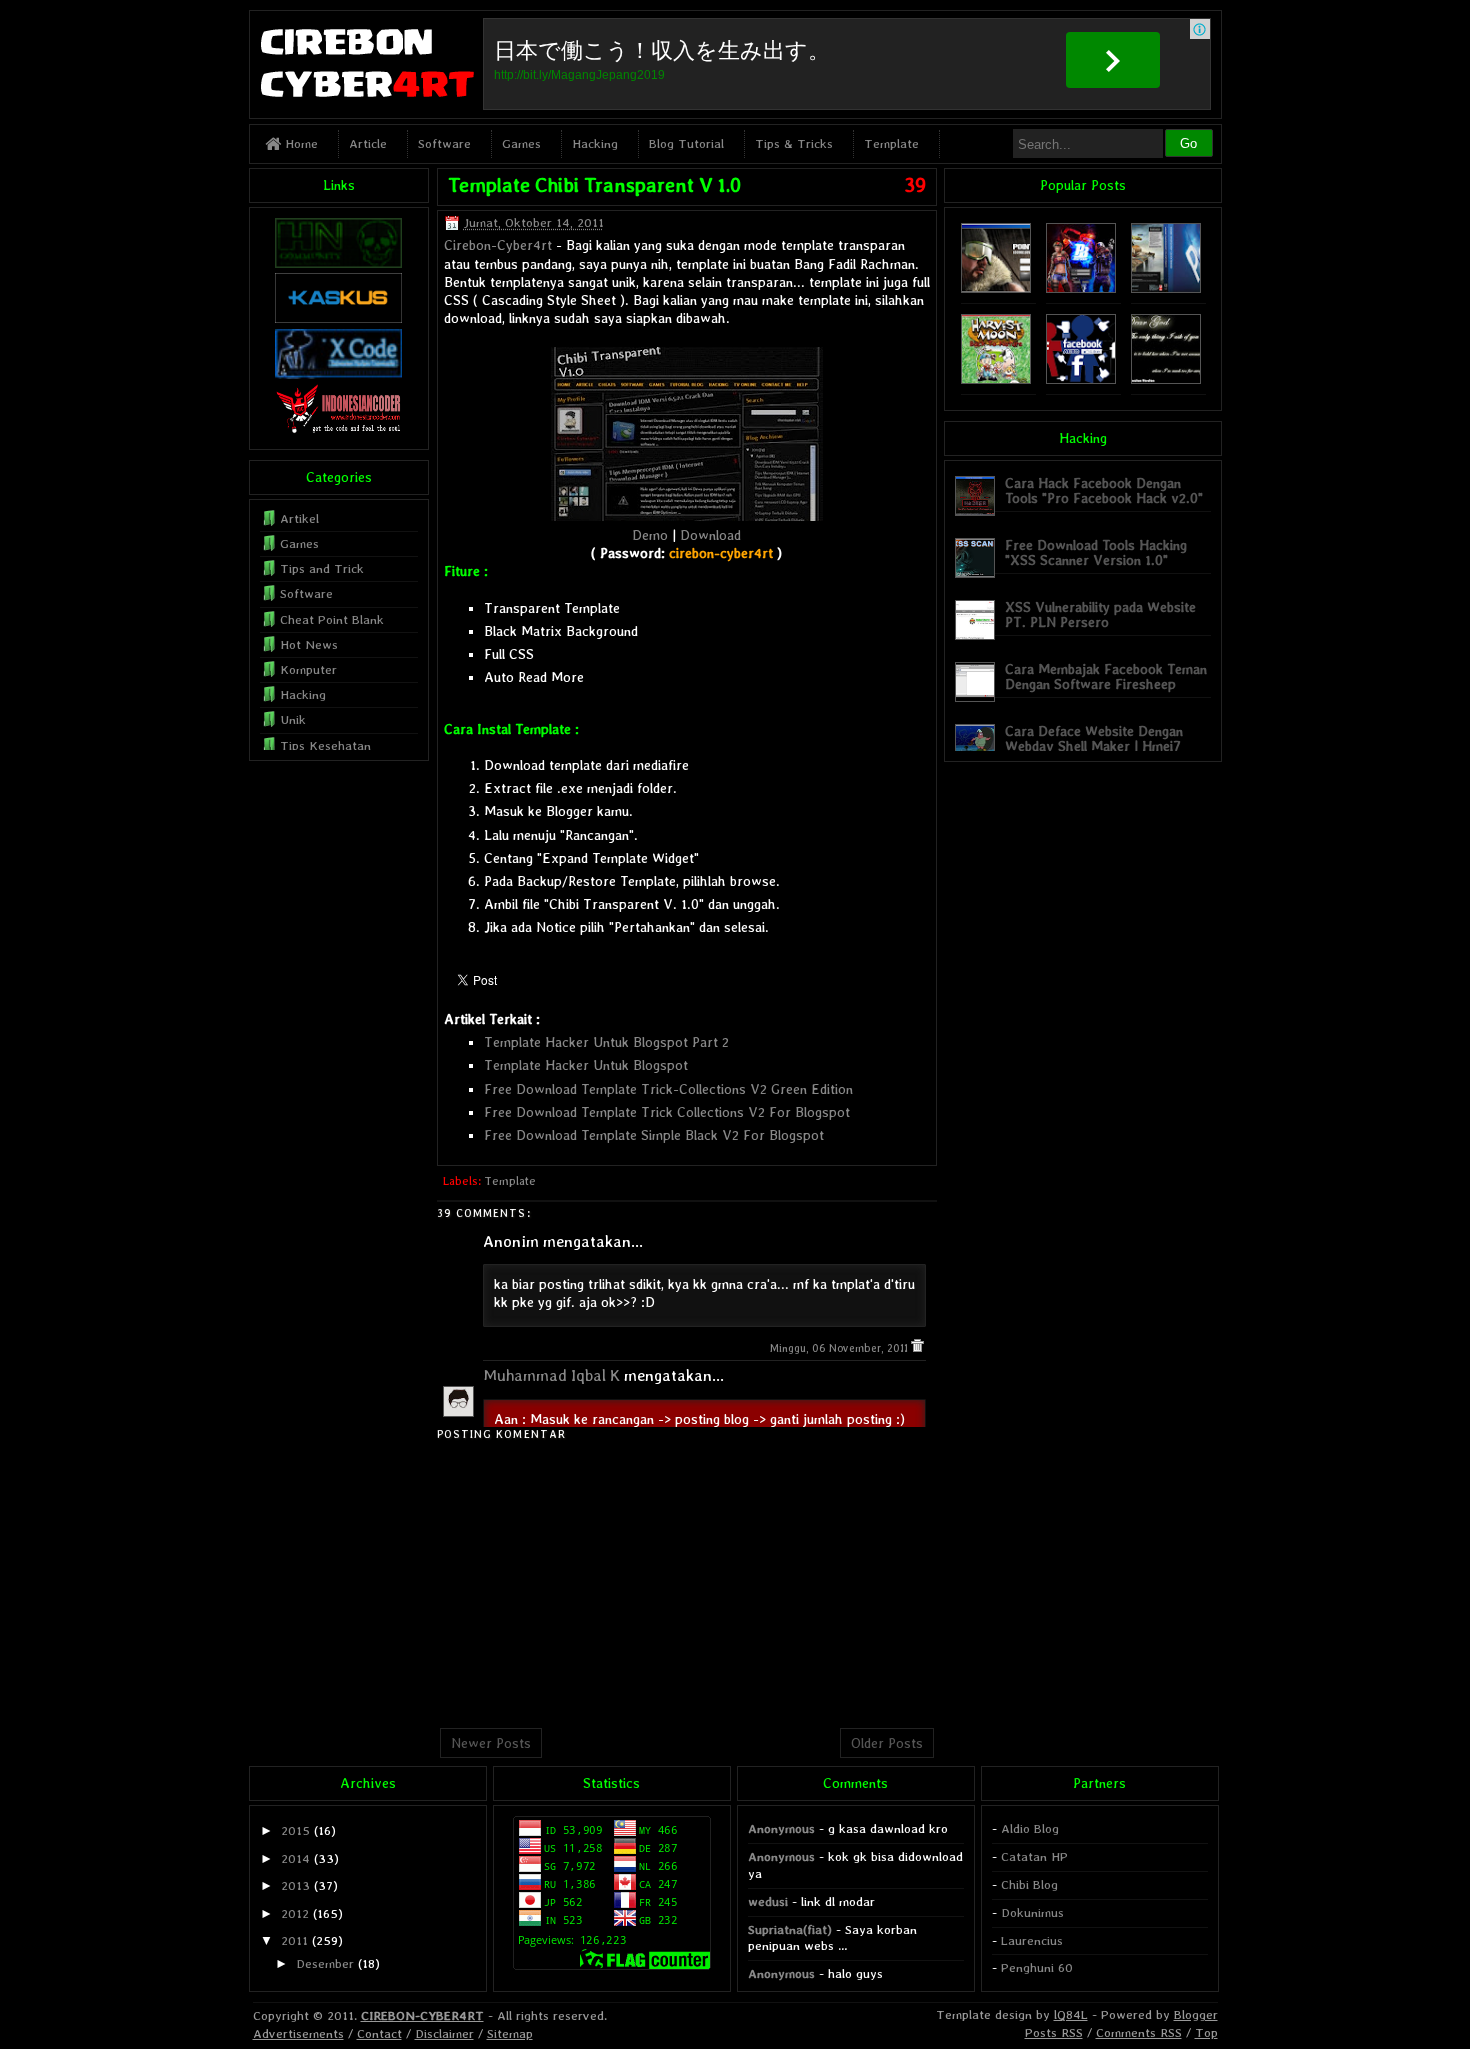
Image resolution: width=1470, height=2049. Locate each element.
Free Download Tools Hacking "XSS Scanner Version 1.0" (1096, 552)
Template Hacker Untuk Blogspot (586, 1065)
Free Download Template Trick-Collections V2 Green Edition (668, 1089)
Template (891, 143)
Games (521, 143)
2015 (295, 1830)
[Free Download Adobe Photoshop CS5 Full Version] (1166, 288)
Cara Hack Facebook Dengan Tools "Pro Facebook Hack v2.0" (1104, 490)
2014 (295, 1858)
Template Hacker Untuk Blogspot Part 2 (606, 1042)
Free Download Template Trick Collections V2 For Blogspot (667, 1112)
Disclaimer (444, 2033)
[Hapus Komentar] (917, 1348)
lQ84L (1071, 2014)
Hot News (309, 644)
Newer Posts (491, 1743)
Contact (379, 2033)
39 (915, 185)
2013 (295, 1885)
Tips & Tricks (794, 143)
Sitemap (510, 2033)
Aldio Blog (1030, 1828)
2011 (294, 1940)
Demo (650, 535)
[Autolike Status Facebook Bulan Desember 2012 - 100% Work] (1081, 379)
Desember (325, 1963)
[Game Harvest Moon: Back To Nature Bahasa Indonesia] (996, 379)
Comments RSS (1139, 2032)
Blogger (1196, 2014)
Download (710, 535)
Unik (293, 719)
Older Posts (887, 1743)
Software (444, 143)
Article (368, 143)
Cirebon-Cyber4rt (498, 245)
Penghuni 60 (1037, 1967)
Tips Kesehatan (325, 745)
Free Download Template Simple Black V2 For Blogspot (654, 1135)
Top (1206, 2032)
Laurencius (1032, 1940)
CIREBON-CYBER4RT (422, 2015)
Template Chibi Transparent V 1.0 (594, 185)
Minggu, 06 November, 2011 (840, 1348)
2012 (295, 1913)
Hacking (595, 143)
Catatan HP (1034, 1856)
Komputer (308, 669)
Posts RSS (1054, 2032)
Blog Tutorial (686, 143)
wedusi (768, 1901)
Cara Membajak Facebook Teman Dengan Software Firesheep (1106, 676)
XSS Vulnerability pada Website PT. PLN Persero (1100, 614)
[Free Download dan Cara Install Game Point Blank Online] (1081, 288)
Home (299, 143)
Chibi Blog (1029, 1884)
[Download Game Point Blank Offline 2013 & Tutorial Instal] (996, 288)
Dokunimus (1032, 1912)
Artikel (299, 518)
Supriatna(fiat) (790, 1929)
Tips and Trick (322, 568)
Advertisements (298, 2033)
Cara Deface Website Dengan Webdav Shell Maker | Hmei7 (1094, 738)
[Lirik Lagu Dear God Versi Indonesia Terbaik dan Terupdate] (1166, 379)
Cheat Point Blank (332, 619)
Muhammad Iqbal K (551, 1375)
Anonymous (781, 1828)
